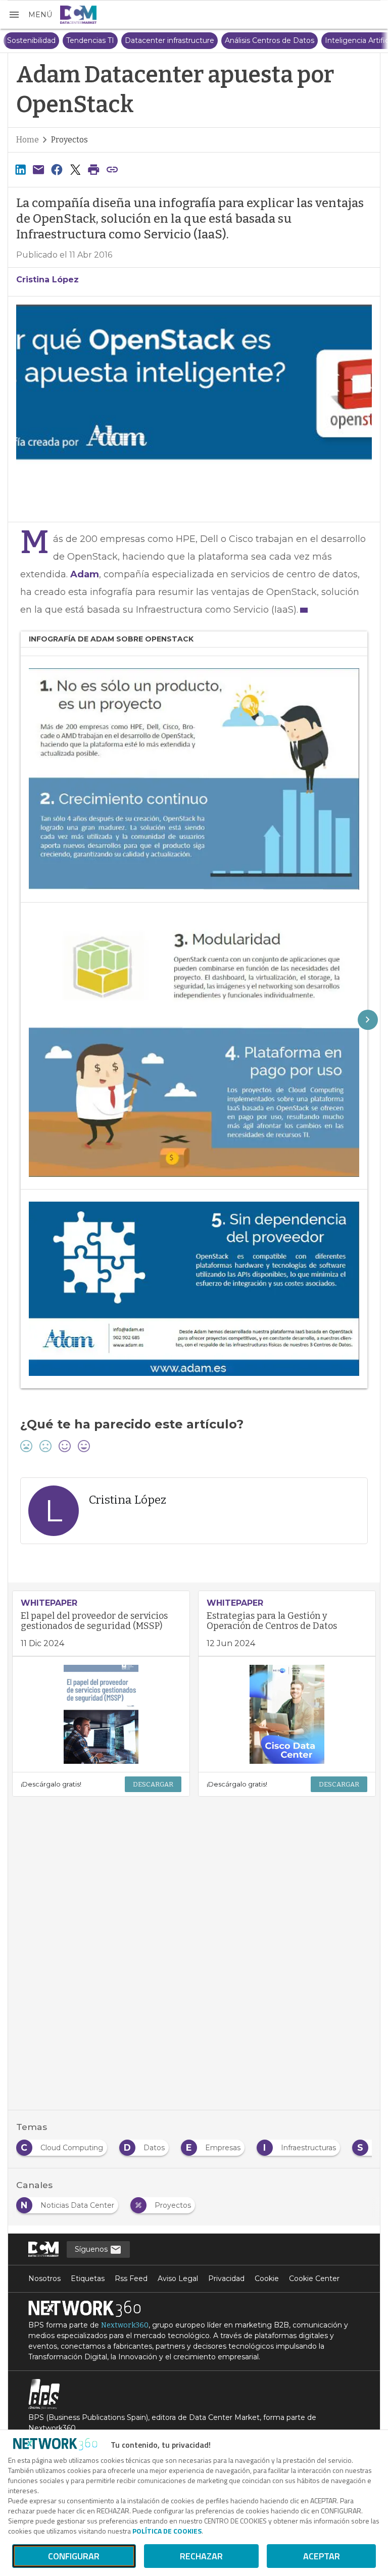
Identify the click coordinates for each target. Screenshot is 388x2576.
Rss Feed (131, 2278)
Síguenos (92, 2249)
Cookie (267, 2278)
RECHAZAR (201, 2556)
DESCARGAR (153, 1784)
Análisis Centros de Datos (251, 40)
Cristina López (47, 280)
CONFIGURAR (74, 2556)
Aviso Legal (178, 2278)
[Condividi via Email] (38, 169)
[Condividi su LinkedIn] (20, 169)
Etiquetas (88, 2278)
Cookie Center (314, 2278)
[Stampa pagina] (94, 169)
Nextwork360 (125, 2325)
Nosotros (44, 2278)
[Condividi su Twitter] (75, 169)
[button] (30, 15)
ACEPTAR (322, 2556)
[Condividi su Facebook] (57, 169)
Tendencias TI (71, 40)
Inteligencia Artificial (342, 40)
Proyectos (69, 140)
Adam (85, 574)
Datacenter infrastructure (151, 40)
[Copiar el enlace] (112, 169)
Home (28, 140)
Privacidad (226, 2278)
